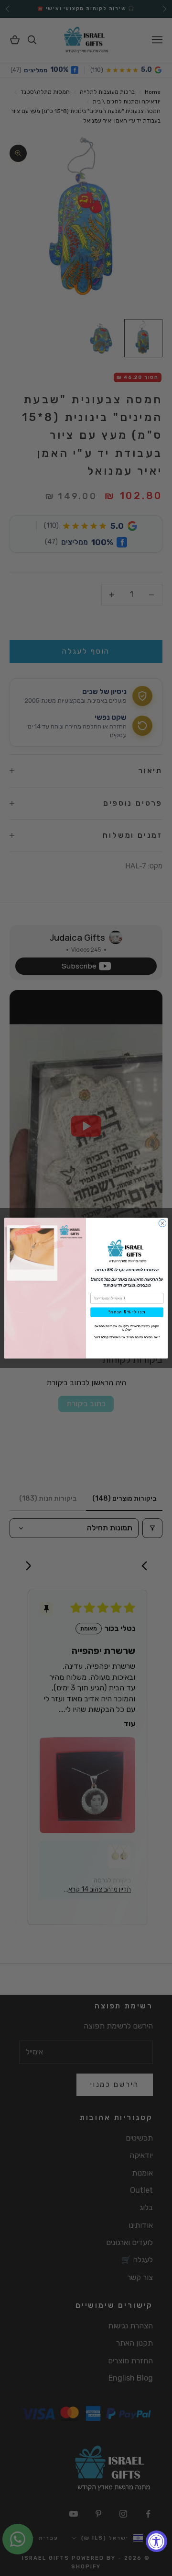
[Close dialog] (162, 1223)
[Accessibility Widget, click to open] (156, 2541)
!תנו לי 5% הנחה (127, 1312)
